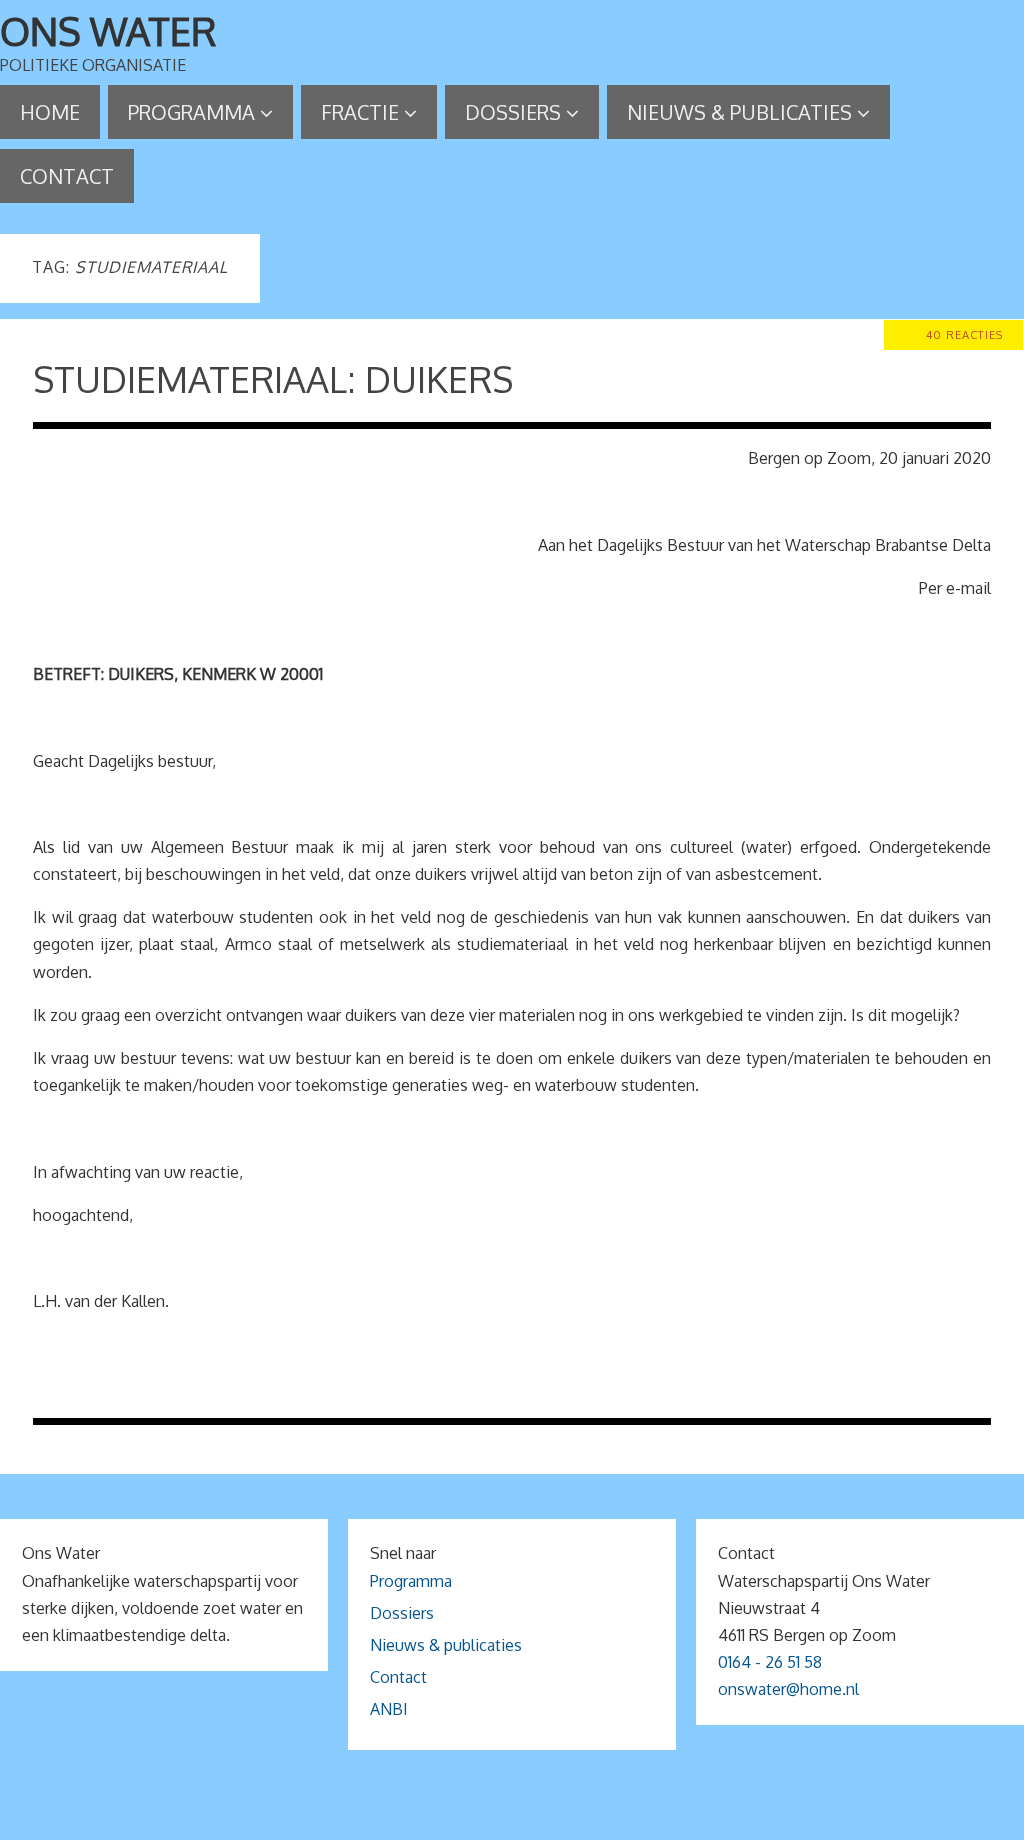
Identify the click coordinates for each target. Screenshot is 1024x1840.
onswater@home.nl (788, 1689)
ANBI (389, 1709)
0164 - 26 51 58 (770, 1662)
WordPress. (630, 1817)
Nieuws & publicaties (446, 1645)
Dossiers (402, 1613)
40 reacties (964, 334)
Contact (398, 1677)
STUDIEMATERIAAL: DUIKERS (273, 378)
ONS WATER (108, 31)
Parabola (546, 1817)
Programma (411, 1581)
